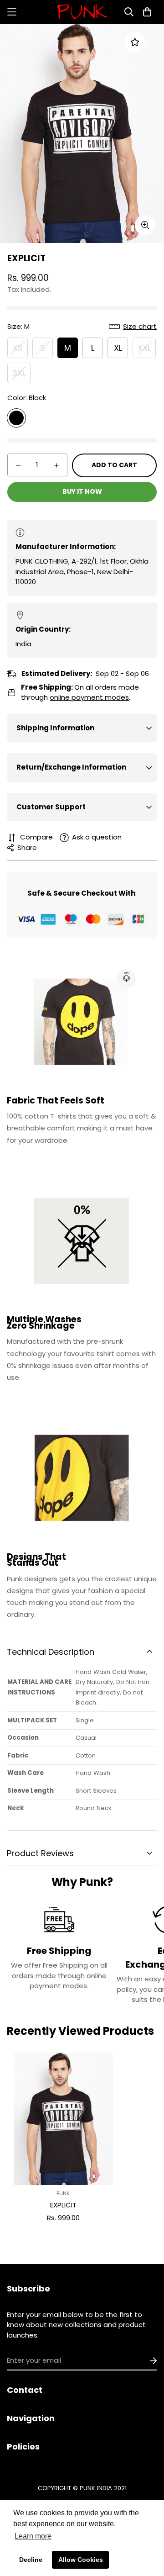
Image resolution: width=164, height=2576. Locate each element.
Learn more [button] (33, 2536)
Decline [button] (31, 2560)
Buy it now (82, 491)
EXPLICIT (63, 2205)
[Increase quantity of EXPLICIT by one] (56, 465)
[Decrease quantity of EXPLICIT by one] (18, 465)
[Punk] (82, 12)
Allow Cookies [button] (81, 2560)
